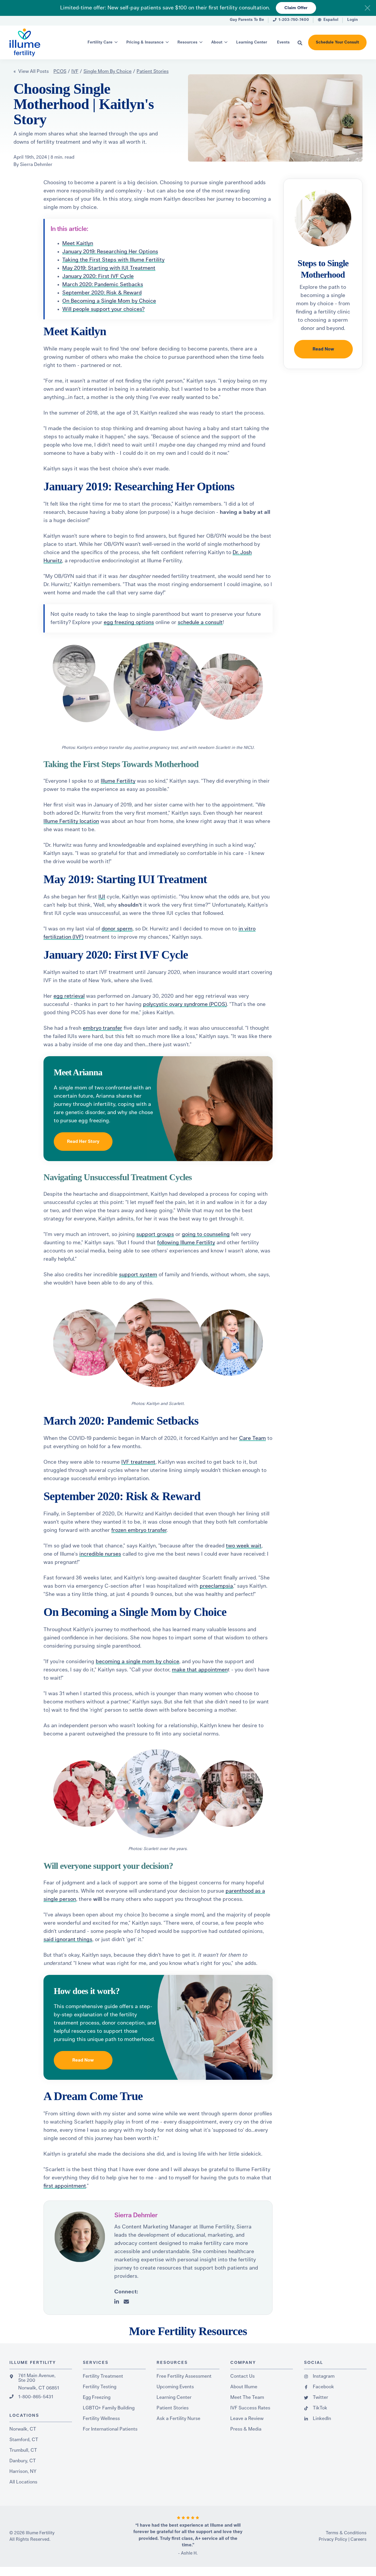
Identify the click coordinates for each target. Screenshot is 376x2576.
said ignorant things (68, 1940)
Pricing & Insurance (145, 42)
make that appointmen (200, 1670)
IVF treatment (138, 1462)
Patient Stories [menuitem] (173, 2408)
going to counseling (206, 1235)
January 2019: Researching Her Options (110, 252)
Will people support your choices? (103, 309)
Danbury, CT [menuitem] (23, 2461)
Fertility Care (100, 42)
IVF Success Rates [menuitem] (250, 2408)
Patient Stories (153, 71)
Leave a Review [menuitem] (247, 2419)
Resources (187, 42)
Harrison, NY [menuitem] (23, 2471)
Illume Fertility (118, 781)
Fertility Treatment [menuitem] (103, 2376)
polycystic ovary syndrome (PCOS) (185, 1004)
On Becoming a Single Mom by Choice (109, 301)
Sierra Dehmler (36, 165)
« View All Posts (31, 71)
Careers (359, 2539)
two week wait (244, 1546)
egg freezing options (129, 623)
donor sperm (117, 929)
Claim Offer (296, 8)
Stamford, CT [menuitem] (24, 2440)
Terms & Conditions (346, 2533)
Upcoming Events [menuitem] (175, 2387)
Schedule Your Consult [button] (337, 42)
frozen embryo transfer (139, 1530)
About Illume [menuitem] (244, 2387)
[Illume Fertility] (35, 42)
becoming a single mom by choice (137, 1662)
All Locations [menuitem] (23, 2482)
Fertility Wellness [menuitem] (101, 2419)
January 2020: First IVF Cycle (98, 276)
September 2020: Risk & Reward (102, 293)
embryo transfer (103, 1028)
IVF (75, 71)
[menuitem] (247, 21)
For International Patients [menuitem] (110, 2429)
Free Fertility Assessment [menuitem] (184, 2376)
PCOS (60, 71)
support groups (155, 1235)
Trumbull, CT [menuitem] (23, 2450)
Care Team (252, 1438)
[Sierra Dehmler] (80, 2237)
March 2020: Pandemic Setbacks (103, 285)
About (217, 42)
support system (138, 1275)
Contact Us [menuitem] (242, 2376)
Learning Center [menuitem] (174, 2397)
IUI (102, 897)
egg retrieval (69, 996)
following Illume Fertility (186, 1243)
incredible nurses (100, 1554)
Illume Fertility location (71, 821)
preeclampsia (216, 1586)
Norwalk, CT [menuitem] (23, 2429)
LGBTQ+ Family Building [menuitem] (109, 2408)
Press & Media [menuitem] (246, 2429)
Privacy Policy (333, 2539)
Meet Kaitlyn (78, 244)
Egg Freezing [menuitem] (97, 2397)
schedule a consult (200, 623)
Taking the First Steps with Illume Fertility (113, 260)
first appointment (65, 2186)
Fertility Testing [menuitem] (100, 2387)
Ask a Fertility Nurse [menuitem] (178, 2419)
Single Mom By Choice (108, 71)
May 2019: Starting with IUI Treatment (109, 268)
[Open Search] (300, 43)
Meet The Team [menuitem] (247, 2397)
